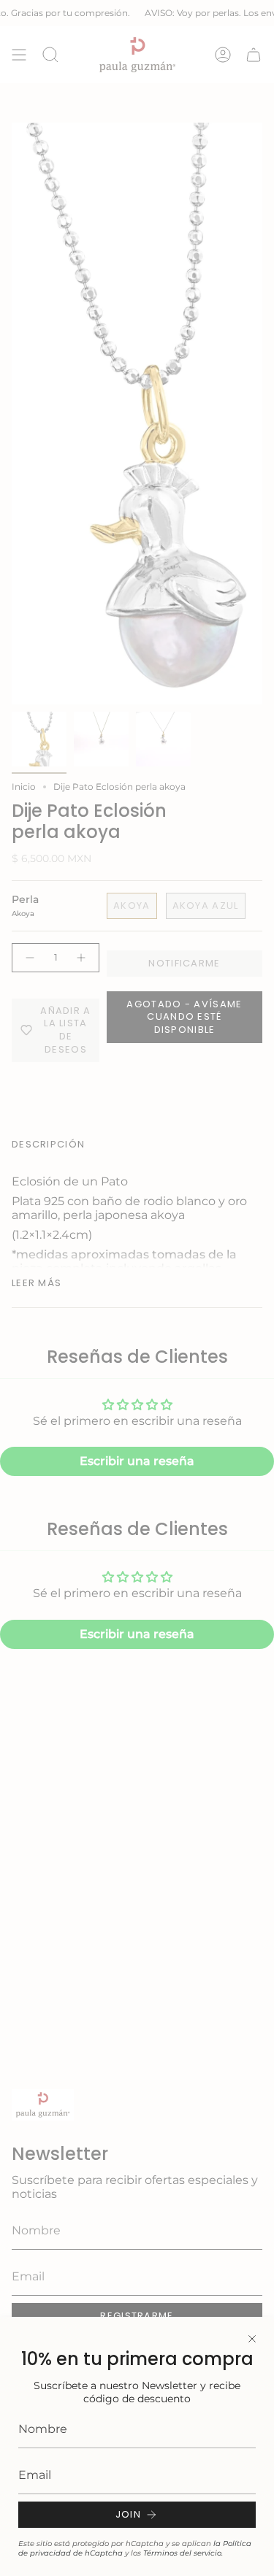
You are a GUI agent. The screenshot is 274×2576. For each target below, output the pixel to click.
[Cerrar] (252, 2339)
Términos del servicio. (183, 2553)
